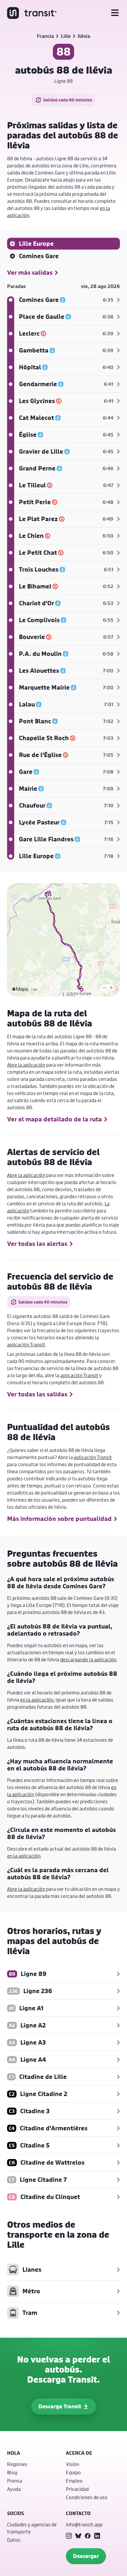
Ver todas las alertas (37, 1244)
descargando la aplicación (88, 1659)
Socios (16, 2513)
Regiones (17, 2464)
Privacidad (77, 2489)
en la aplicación (37, 1700)
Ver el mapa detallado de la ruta (54, 1119)
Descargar (86, 2556)
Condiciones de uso (87, 2497)
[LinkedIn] (97, 2536)
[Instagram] (69, 2536)
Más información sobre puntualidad (59, 1519)
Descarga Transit (60, 2406)
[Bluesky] (78, 2536)
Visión (73, 2464)
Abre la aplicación (26, 1065)
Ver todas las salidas (37, 1394)
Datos (14, 2540)
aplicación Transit (26, 1344)
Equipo (73, 2472)
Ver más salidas (30, 273)
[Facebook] (88, 2536)
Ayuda (14, 2489)
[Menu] (115, 13)
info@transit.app (84, 2524)
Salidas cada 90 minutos (68, 100)
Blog (12, 2472)
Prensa (15, 2481)
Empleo (74, 2481)
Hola (14, 2453)
